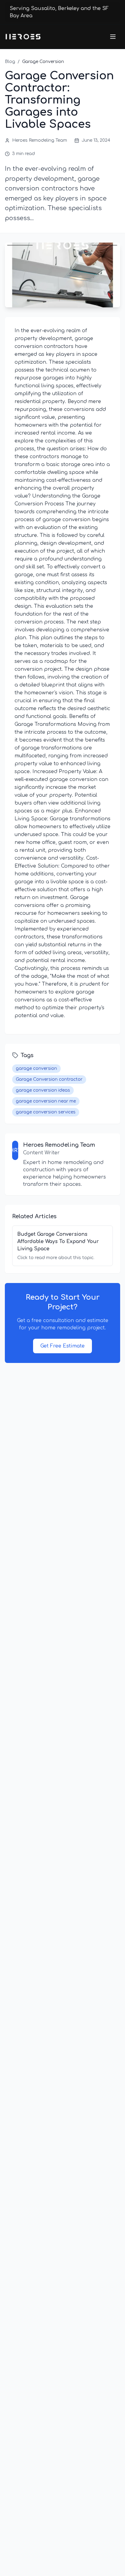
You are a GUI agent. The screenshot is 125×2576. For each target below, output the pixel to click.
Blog (10, 62)
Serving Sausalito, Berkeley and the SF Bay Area (59, 12)
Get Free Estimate (62, 1346)
